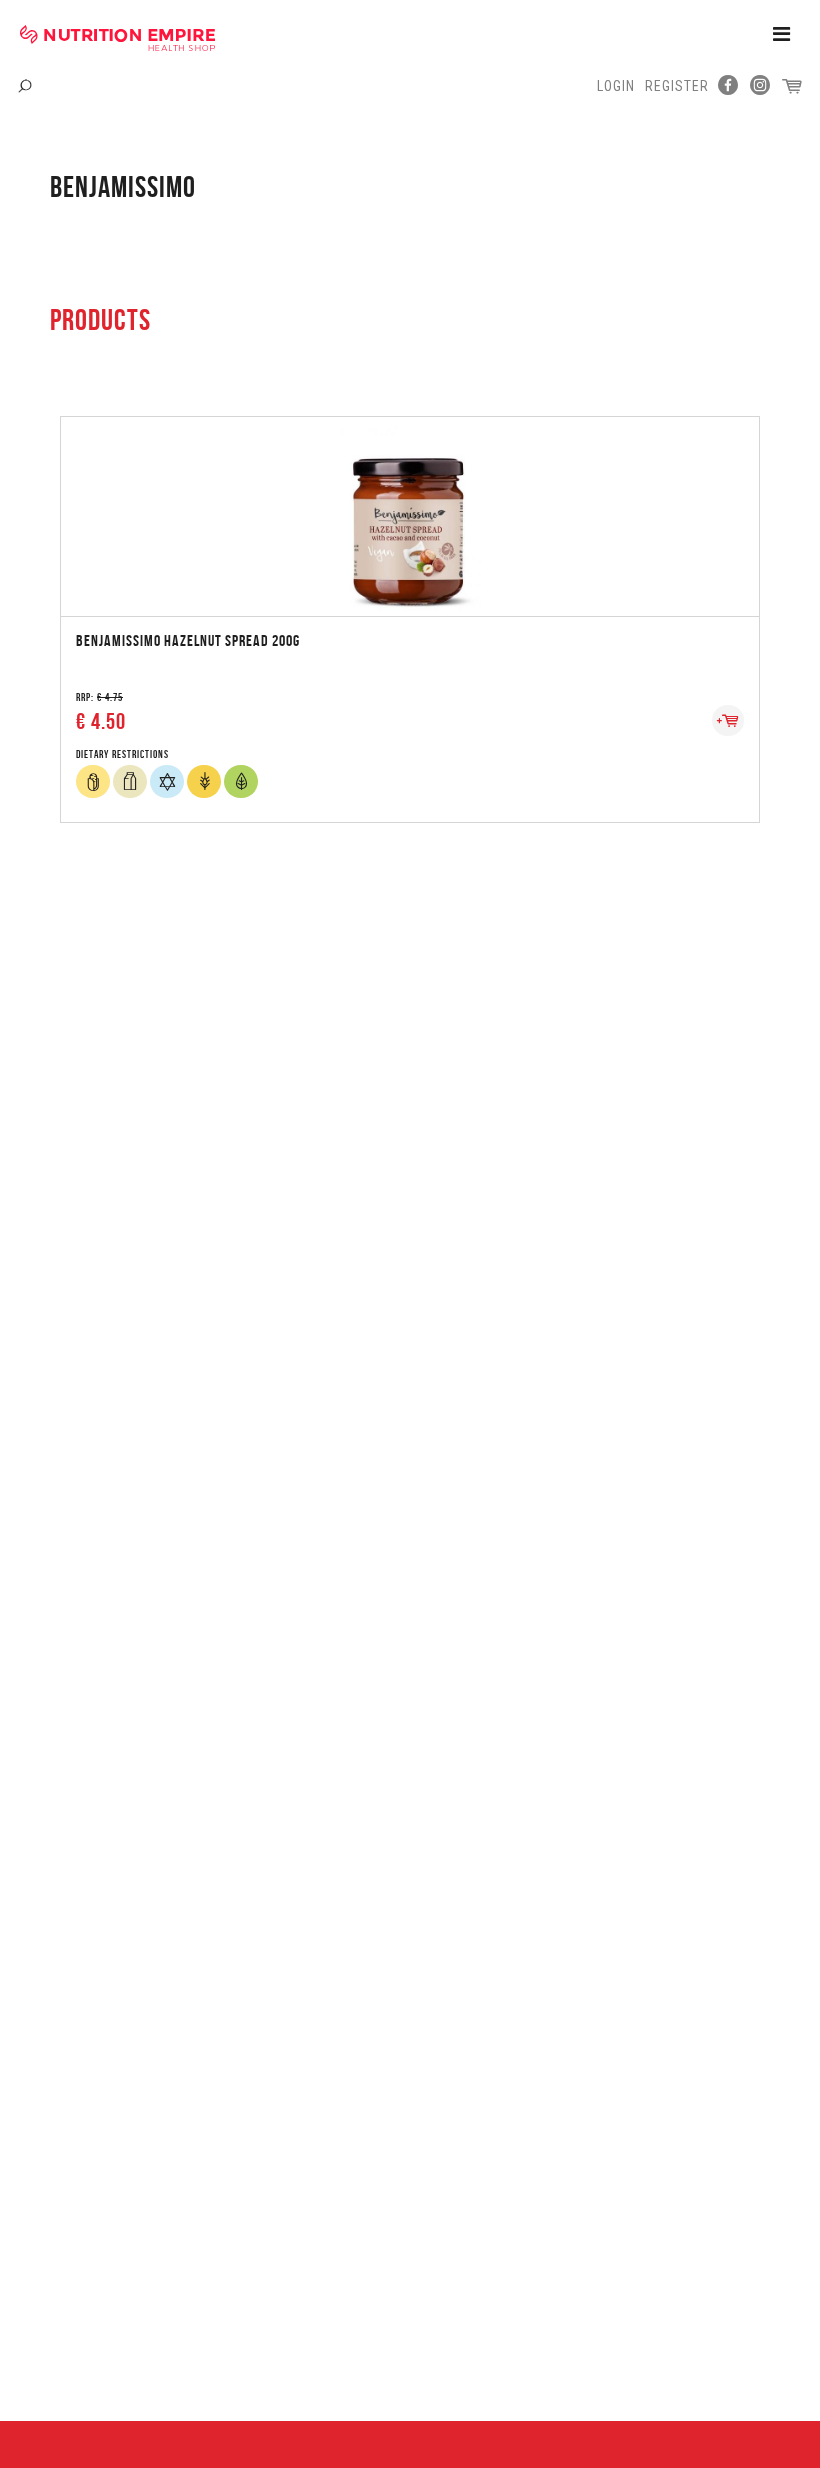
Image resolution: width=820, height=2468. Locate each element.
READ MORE (410, 495)
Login (616, 86)
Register (677, 86)
